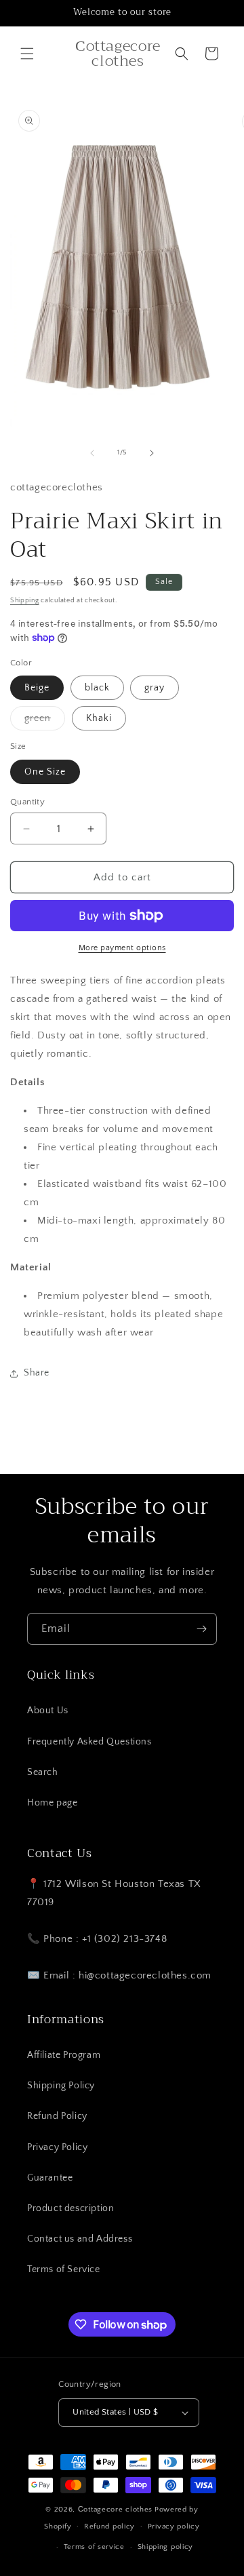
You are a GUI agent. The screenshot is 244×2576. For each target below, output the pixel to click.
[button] (27, 54)
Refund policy (109, 2526)
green (45, 721)
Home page (52, 1803)
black (97, 688)
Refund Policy (57, 2116)
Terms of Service (64, 2269)
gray (155, 688)
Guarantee (50, 2178)
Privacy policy (174, 2526)
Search (43, 1772)
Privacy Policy (57, 2147)
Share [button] (37, 1373)
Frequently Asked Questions (89, 1742)
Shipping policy (166, 2547)
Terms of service (94, 2547)
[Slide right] (152, 453)
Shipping (25, 601)
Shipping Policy (61, 2086)
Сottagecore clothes (115, 2510)
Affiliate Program (64, 2055)
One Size (45, 772)
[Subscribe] (201, 1629)
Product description (70, 2208)
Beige (37, 688)
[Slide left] (92, 453)
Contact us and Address (80, 2239)
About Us (48, 1711)
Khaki (99, 718)
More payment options (122, 948)
